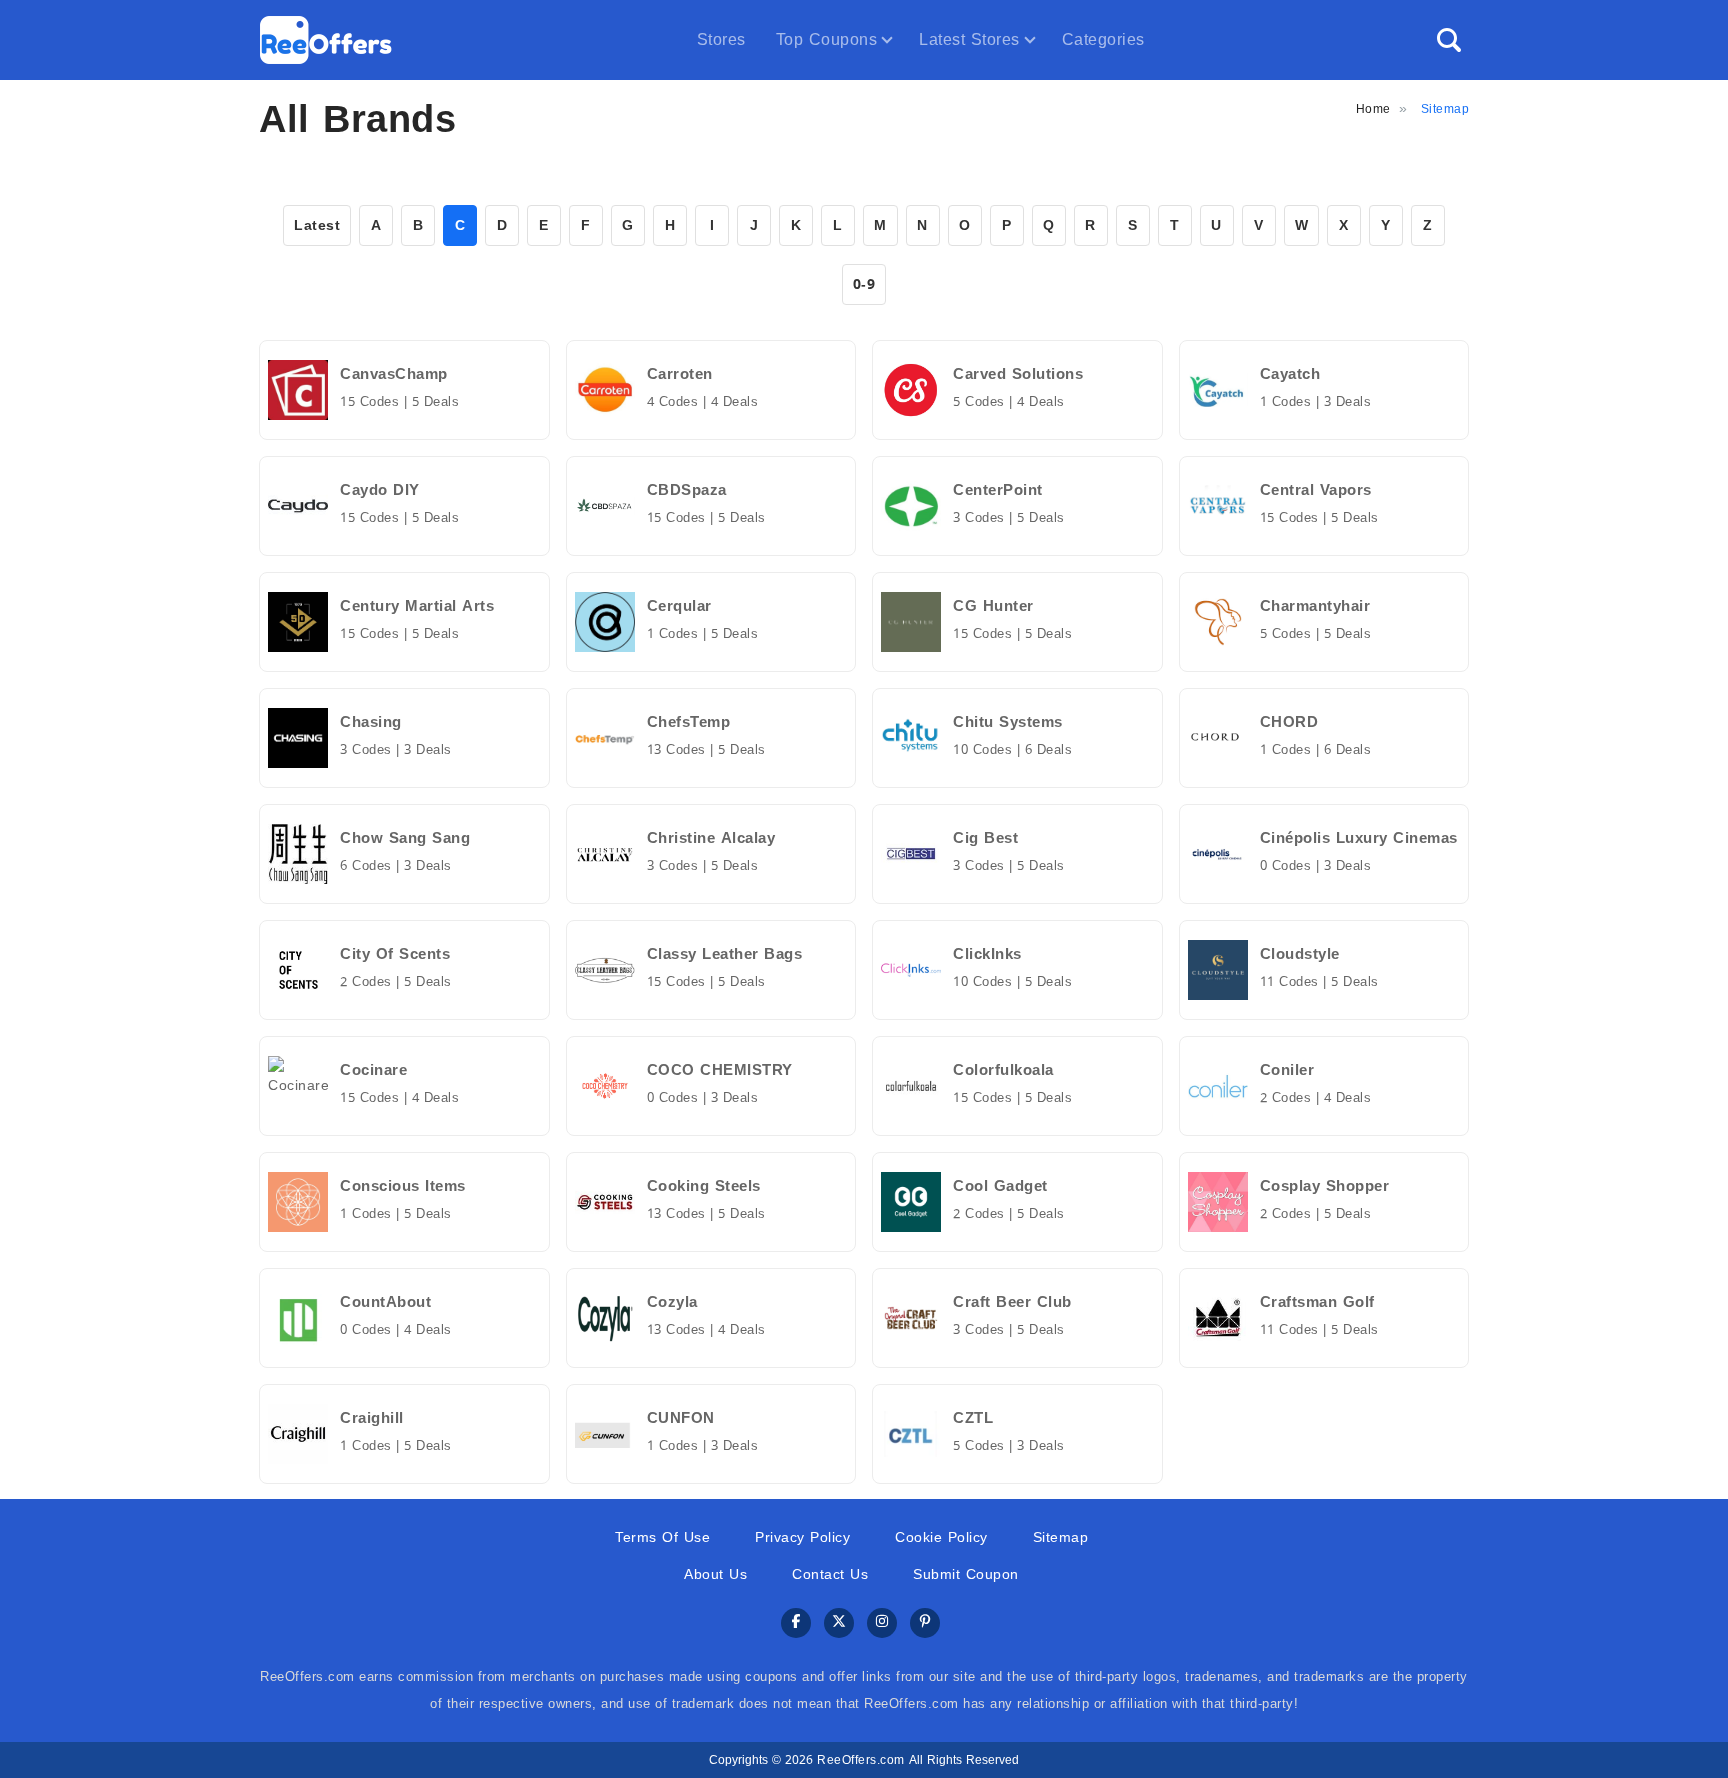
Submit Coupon (966, 1574)
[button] (1449, 40)
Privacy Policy (802, 1537)
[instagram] (882, 1623)
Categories (1103, 39)
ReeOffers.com (861, 1760)
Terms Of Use (662, 1537)
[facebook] (796, 1623)
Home (1373, 109)
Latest (317, 225)
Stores (721, 39)
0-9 (864, 284)
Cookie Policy (941, 1537)
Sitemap (1061, 1537)
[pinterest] (925, 1623)
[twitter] (839, 1623)
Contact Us (830, 1574)
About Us (715, 1574)
